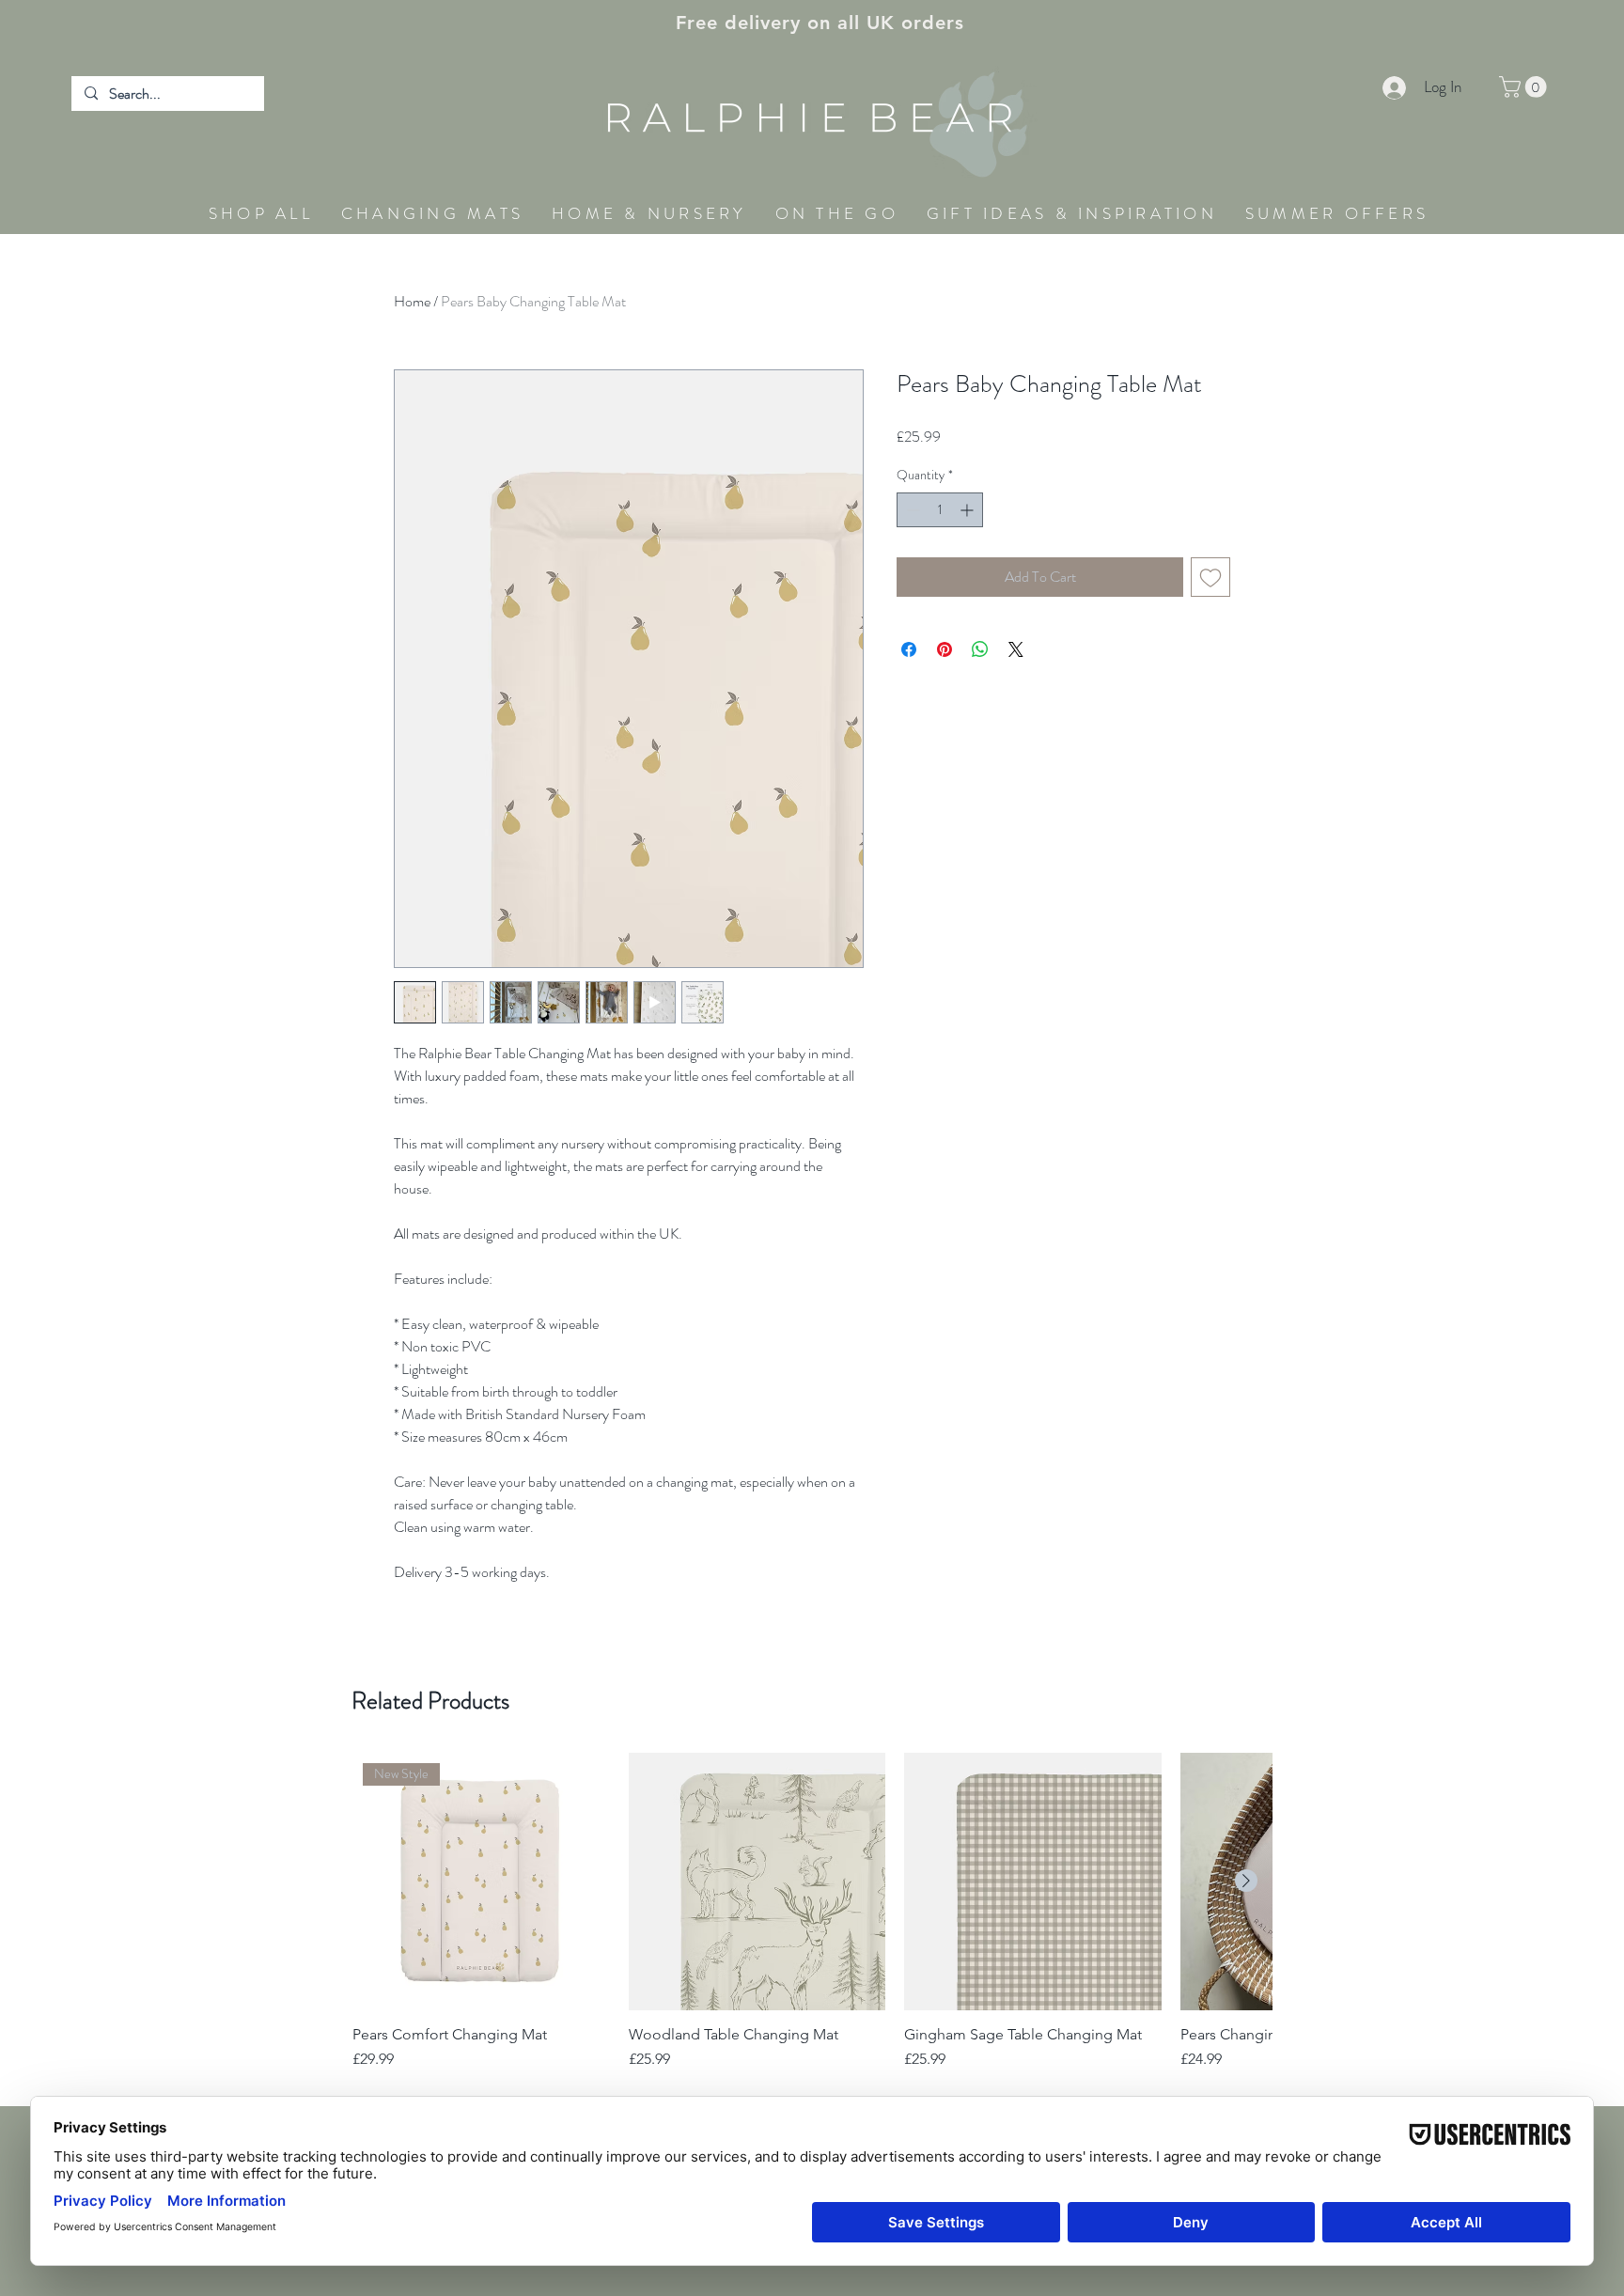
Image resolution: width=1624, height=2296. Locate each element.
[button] (1525, 87)
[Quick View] (757, 1882)
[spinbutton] (940, 510)
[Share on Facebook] (909, 649)
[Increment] (968, 510)
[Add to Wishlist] (1210, 577)
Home (412, 301)
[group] (812, 1921)
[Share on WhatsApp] (980, 649)
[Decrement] (911, 510)
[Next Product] (1246, 1881)
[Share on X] (1016, 649)
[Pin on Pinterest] (945, 649)
